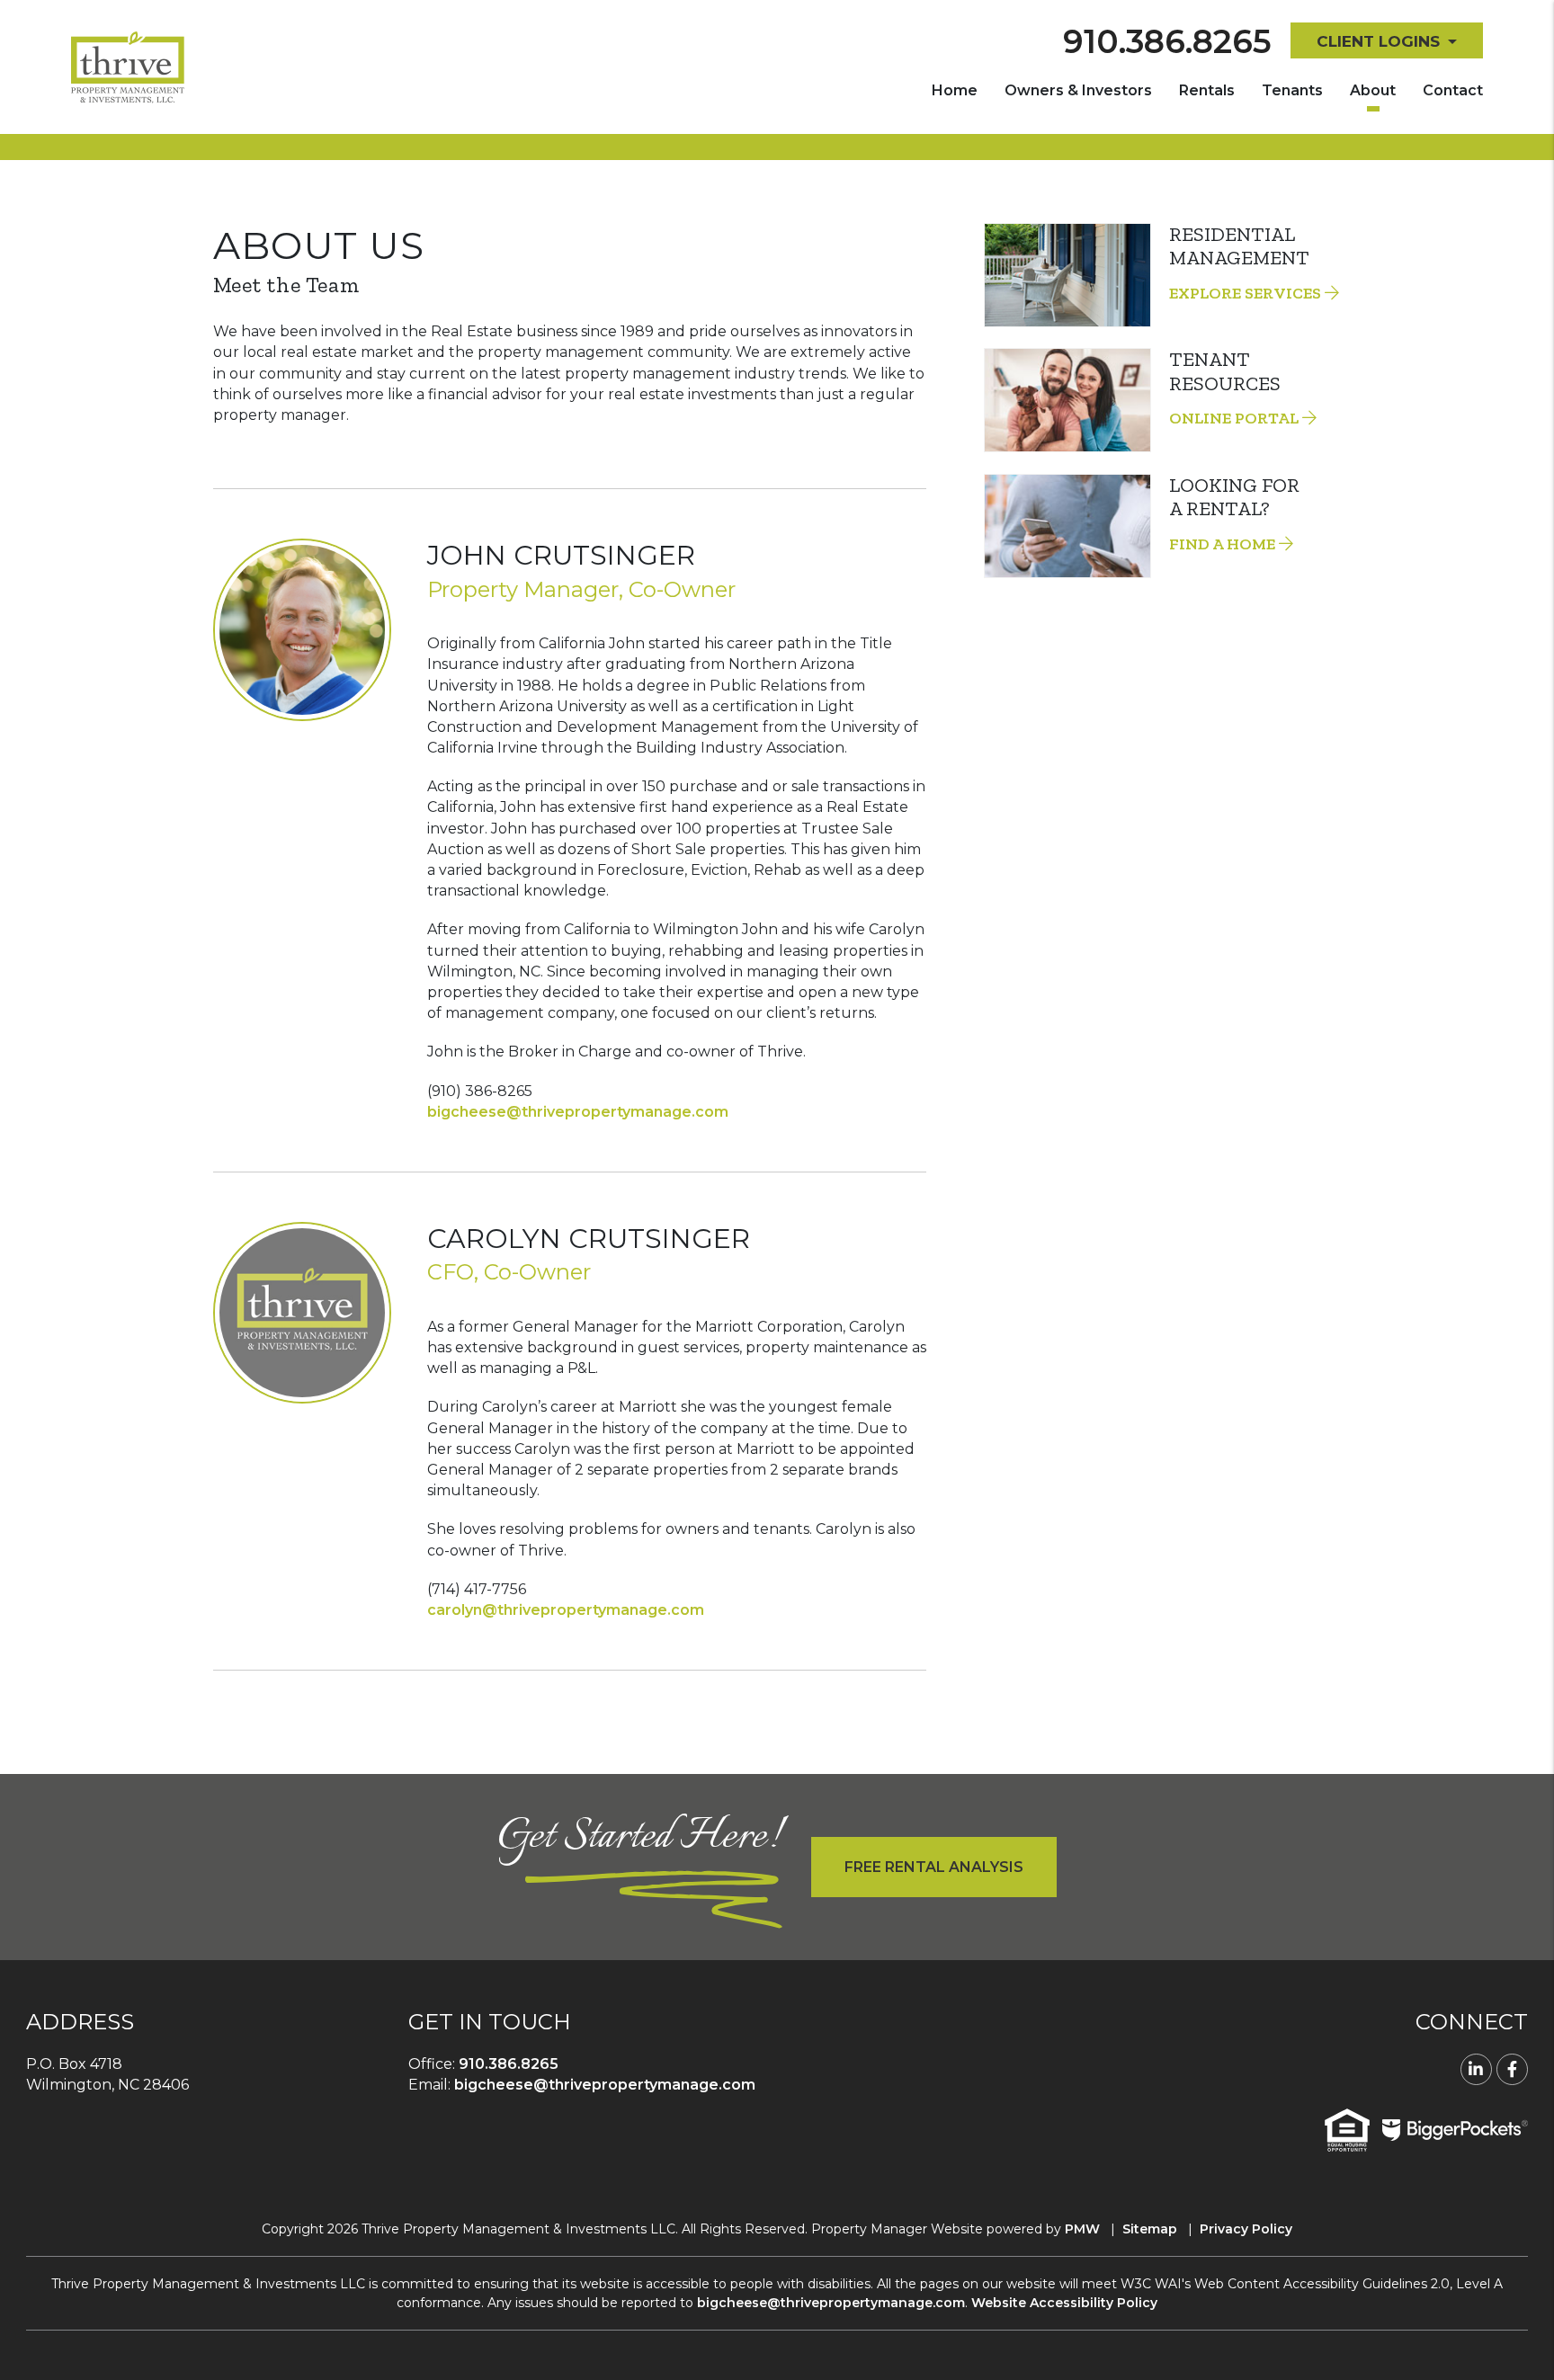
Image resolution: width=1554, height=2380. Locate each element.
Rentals (1207, 90)
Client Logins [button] (1378, 41)
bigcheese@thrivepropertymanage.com (578, 1112)
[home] (128, 66)
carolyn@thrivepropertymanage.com (566, 1610)
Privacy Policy (1246, 2229)
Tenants (1292, 90)
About (1373, 90)
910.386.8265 (1167, 41)
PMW (1082, 2229)
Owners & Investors (1078, 90)
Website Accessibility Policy (1064, 2303)
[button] (1476, 2069)
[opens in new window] (1455, 2129)
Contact (1453, 90)
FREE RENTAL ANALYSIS (934, 1867)
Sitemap (1150, 2229)
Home (955, 90)
